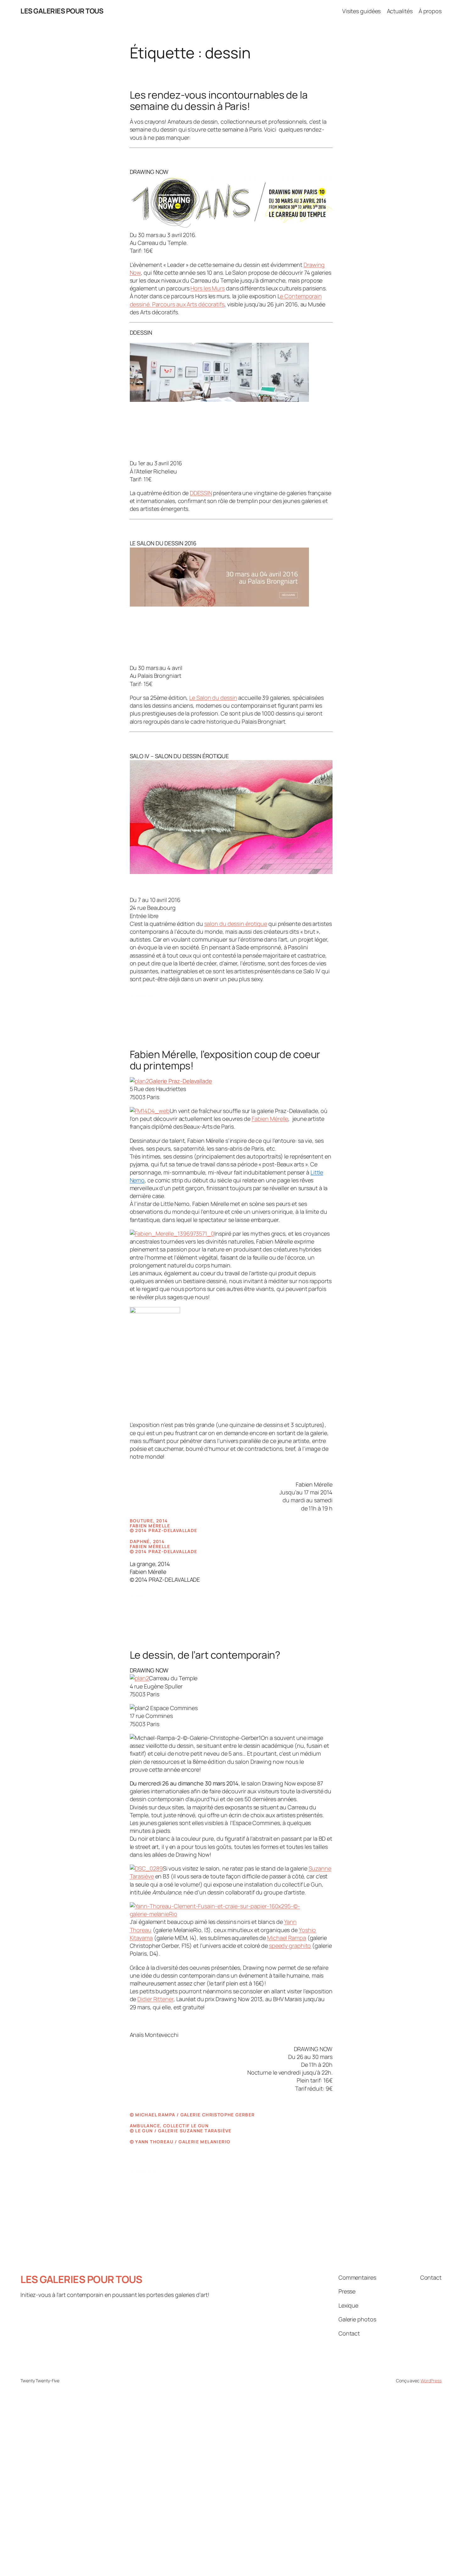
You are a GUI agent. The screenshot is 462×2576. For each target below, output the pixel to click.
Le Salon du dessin (213, 698)
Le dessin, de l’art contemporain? (205, 1655)
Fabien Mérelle (270, 1119)
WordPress (431, 2381)
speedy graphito (290, 1946)
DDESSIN (201, 493)
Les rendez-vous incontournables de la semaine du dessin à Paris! (219, 100)
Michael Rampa (287, 1938)
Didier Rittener (155, 1999)
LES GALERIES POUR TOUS (62, 11)
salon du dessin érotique (236, 924)
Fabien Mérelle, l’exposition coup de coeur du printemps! (225, 1060)
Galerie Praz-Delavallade (181, 1081)
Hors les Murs (208, 288)
